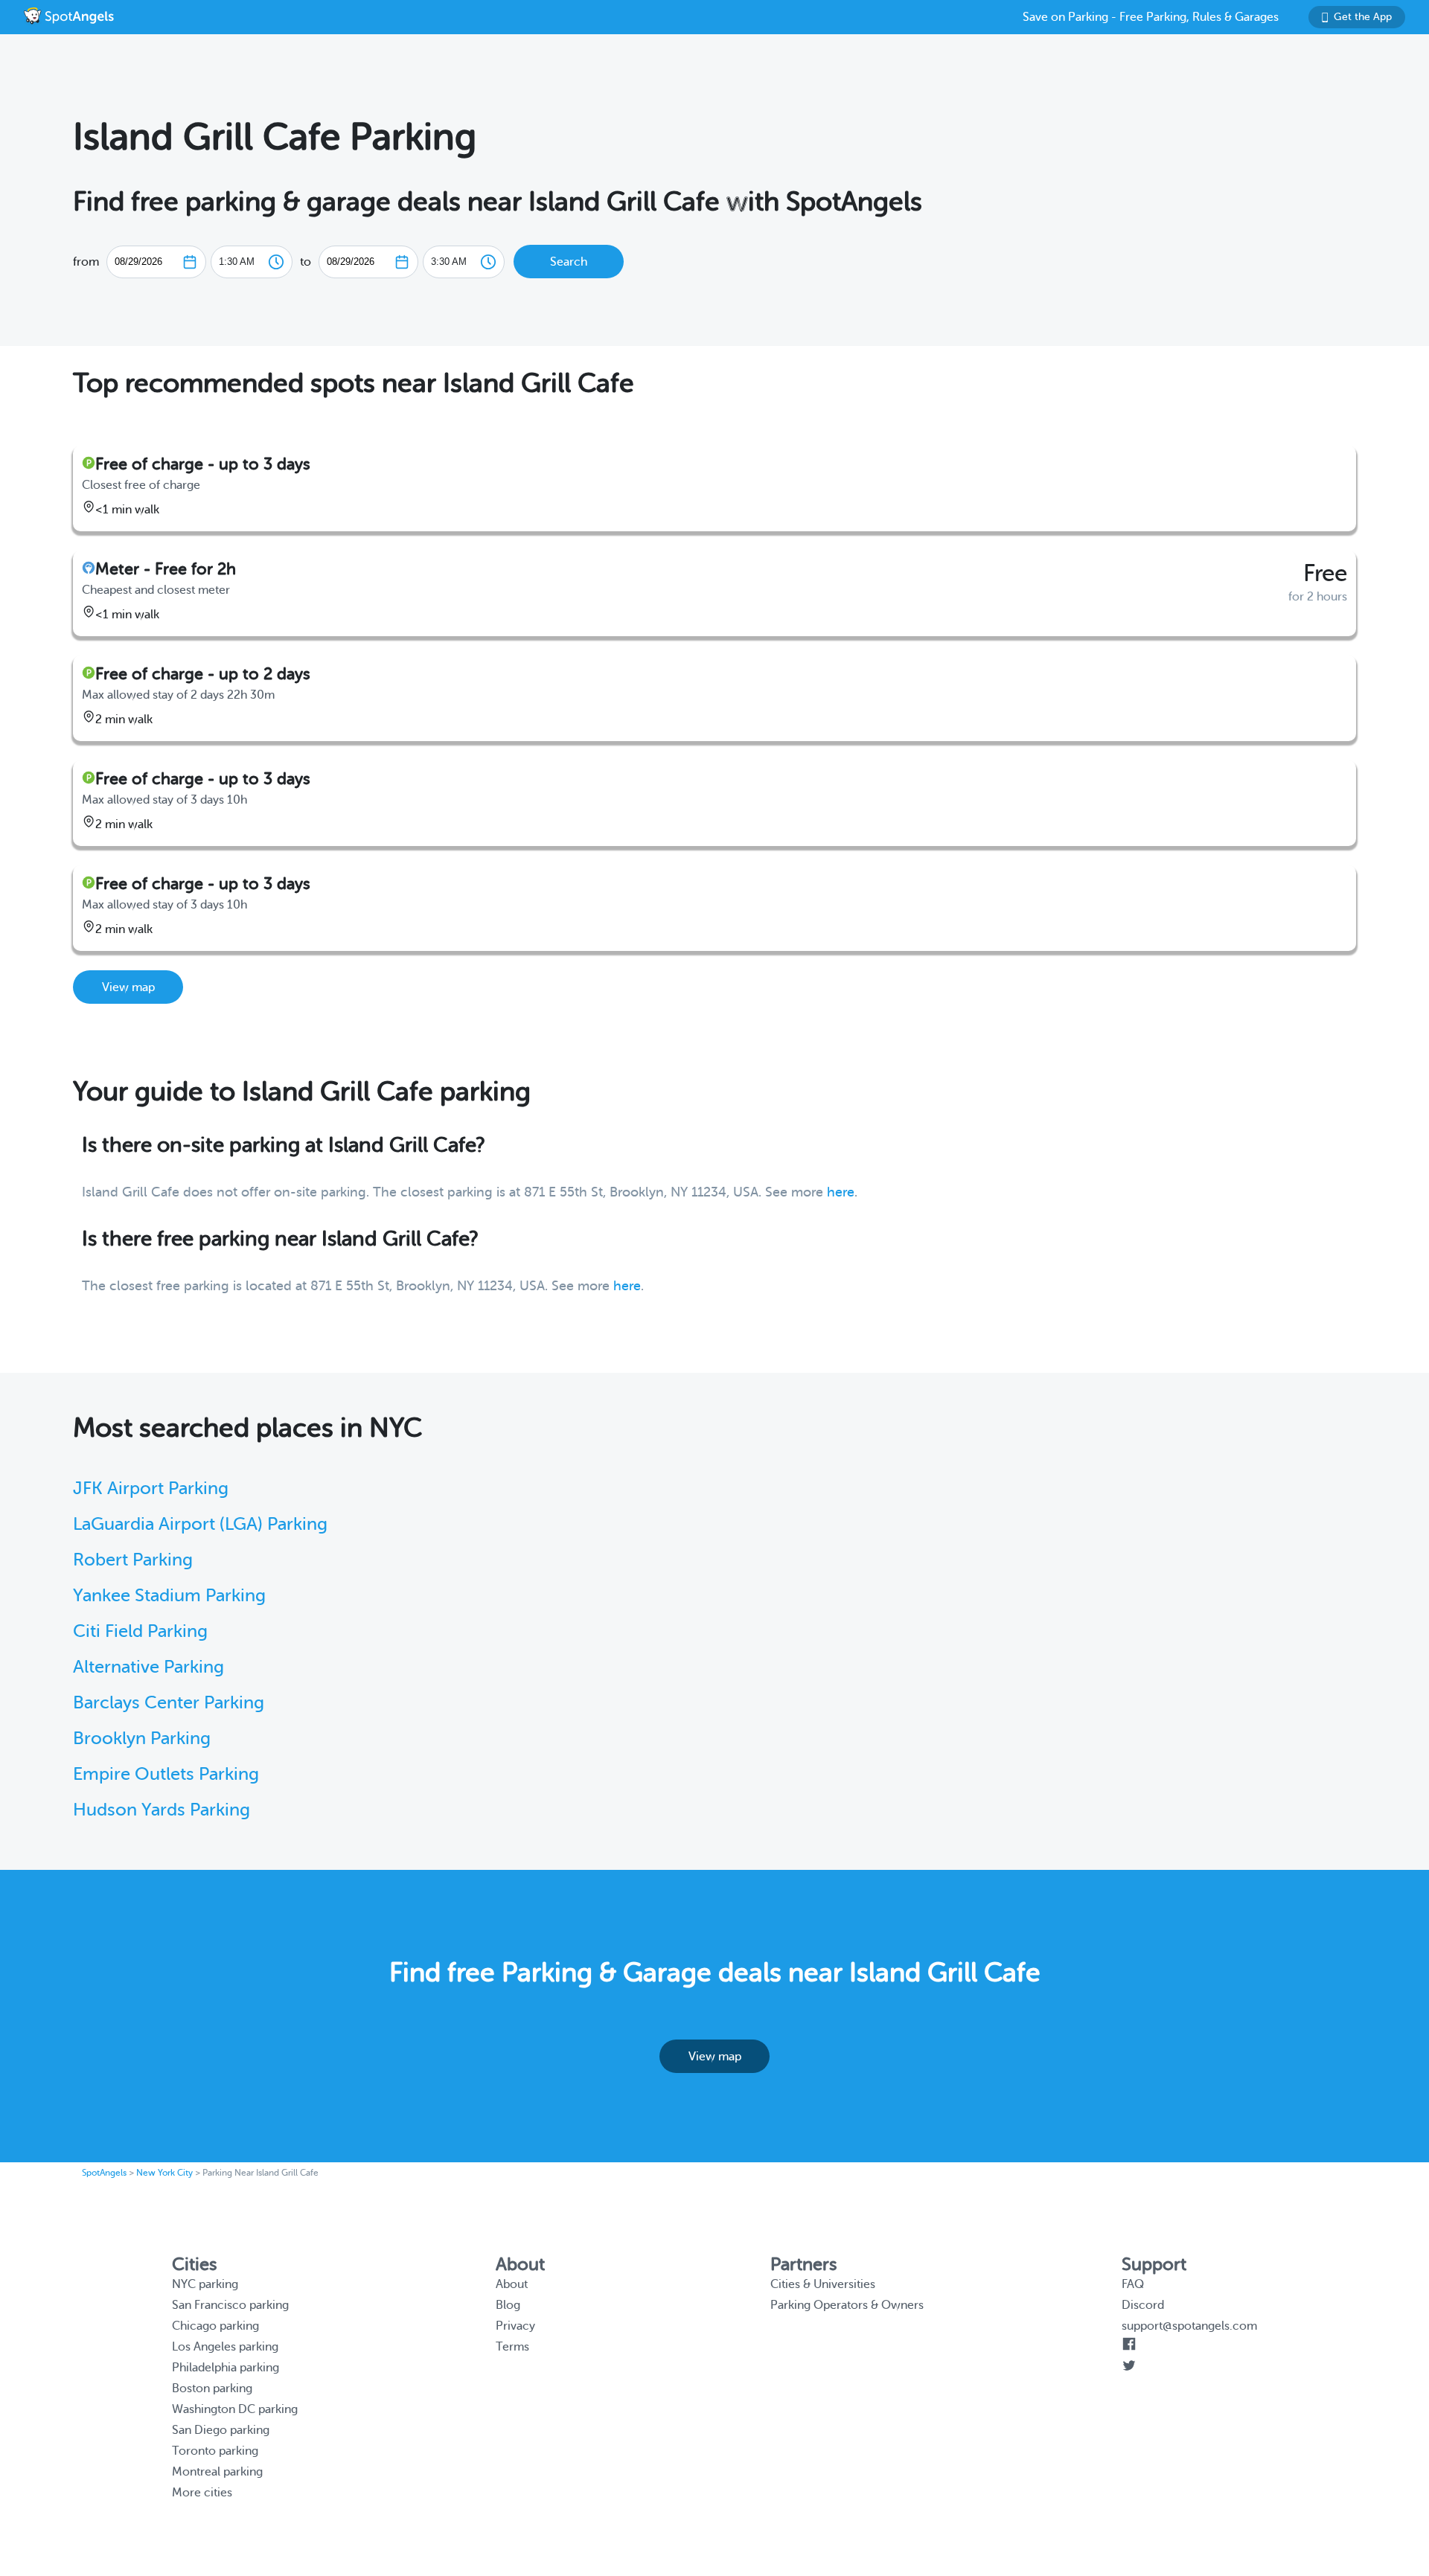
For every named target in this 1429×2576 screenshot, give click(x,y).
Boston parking (212, 2388)
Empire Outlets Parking (166, 1774)
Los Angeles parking (225, 2347)
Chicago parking (215, 2326)
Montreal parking (217, 2472)
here (841, 1192)
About (512, 2284)
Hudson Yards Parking (162, 1810)
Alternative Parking (148, 1667)
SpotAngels (104, 2173)
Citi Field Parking (140, 1631)
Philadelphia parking (226, 2368)
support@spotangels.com (1189, 2326)
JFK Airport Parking (151, 1489)
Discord (1143, 2305)
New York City (164, 2173)
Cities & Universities (823, 2284)
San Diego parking (221, 2430)
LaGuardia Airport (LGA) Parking (200, 1524)
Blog (508, 2305)
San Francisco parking (230, 2305)
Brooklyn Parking (142, 1739)
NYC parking (205, 2284)
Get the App (1363, 17)
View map (128, 987)
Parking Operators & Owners (847, 2305)
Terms (512, 2347)
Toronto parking (215, 2451)
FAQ (1133, 2284)
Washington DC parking (235, 2409)
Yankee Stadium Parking (169, 1596)
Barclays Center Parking (169, 1703)
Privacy (515, 2326)
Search (569, 262)
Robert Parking (133, 1560)
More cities (202, 2493)
